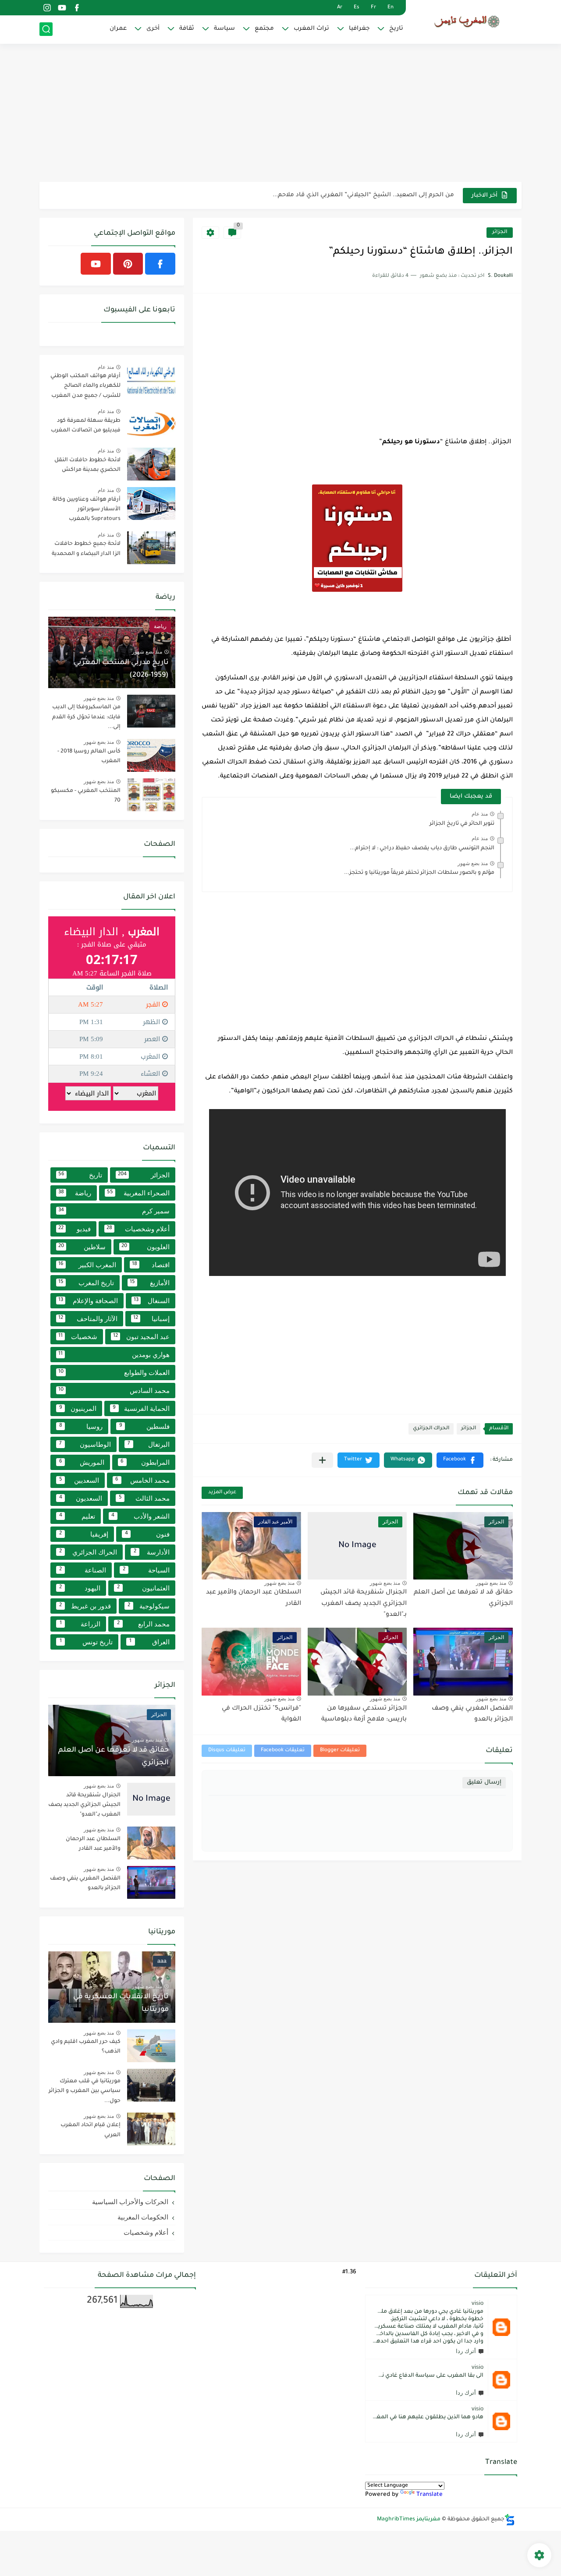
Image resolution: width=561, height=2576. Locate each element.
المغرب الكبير (87, 1265)
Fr (373, 8)
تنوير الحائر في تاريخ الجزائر (462, 824)
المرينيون (78, 1408)
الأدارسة (152, 1552)
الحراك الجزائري (431, 1429)
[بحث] (46, 29)
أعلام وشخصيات (138, 1229)
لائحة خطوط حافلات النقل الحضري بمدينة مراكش (87, 465)
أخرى (153, 29)
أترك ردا (466, 2351)
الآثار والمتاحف (88, 1319)
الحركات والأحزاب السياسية (130, 2202)
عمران (118, 29)
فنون (147, 1534)
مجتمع (264, 29)
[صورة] (151, 380)
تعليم (77, 1516)
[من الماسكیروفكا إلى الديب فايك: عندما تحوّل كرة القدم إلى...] (151, 711)
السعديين (79, 1480)
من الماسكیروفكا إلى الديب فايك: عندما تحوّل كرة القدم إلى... (86, 717)
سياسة (224, 29)
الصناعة (83, 1570)
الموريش (82, 1462)
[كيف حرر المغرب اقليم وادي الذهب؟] (151, 2046)
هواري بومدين (114, 1355)
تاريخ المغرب (86, 1283)
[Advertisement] (280, 114)
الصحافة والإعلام (88, 1301)
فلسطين (145, 1426)
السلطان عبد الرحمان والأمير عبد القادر (93, 1844)
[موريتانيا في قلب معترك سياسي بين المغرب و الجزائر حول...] (151, 2085)
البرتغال (149, 1444)
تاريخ (396, 29)
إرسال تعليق (484, 1783)
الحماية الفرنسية (141, 1408)
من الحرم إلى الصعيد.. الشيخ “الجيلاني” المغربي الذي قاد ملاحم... (363, 195)
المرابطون (145, 1462)
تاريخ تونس (86, 1642)
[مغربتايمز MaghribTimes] (467, 21)
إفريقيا (84, 1534)
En (391, 8)
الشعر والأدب (140, 1516)
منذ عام (480, 814)
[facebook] (77, 8)
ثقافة (187, 29)
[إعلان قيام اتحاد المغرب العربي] (151, 2129)
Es (357, 8)
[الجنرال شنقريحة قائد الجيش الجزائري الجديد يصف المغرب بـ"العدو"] (151, 1799)
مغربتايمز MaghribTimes (409, 2519)
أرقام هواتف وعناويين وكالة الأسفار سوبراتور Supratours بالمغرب (87, 510)
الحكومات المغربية (143, 2217)
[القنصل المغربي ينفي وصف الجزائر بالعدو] (151, 1882)
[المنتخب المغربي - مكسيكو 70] (151, 795)
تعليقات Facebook (283, 1751)
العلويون (146, 1247)
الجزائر (500, 232)
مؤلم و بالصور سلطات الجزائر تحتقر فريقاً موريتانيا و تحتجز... (419, 873)
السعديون (81, 1498)
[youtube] (62, 8)
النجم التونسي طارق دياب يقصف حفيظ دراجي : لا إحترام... (422, 848)
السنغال (152, 1301)
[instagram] (47, 8)
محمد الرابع (144, 1624)
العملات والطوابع (114, 1373)
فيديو (75, 1229)
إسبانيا (151, 1319)
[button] (460, 1460)
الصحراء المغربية (138, 1193)
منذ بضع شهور (473, 863)
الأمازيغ (150, 1283)
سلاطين (82, 1247)
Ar (340, 8)
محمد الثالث (144, 1498)
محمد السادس (114, 1390)
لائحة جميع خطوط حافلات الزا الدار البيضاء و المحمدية (86, 549)
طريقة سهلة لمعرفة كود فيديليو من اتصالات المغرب (86, 426)
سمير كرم (114, 1211)
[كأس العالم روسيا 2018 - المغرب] (151, 755)
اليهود (80, 1588)
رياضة (75, 1193)
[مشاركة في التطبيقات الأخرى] (322, 1460)
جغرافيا (359, 29)
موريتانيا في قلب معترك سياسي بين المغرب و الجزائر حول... (85, 2091)
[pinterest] (128, 264)
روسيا (81, 1426)
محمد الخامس (142, 1480)
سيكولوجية (149, 1606)
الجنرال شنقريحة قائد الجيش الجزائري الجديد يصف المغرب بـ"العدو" (364, 1604)
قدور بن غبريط (85, 1606)
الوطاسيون (85, 1444)
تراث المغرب (311, 29)
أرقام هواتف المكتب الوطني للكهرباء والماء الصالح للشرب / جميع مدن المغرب (85, 386)
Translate (430, 2495)
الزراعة (80, 1624)
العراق (149, 1642)
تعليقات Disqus (227, 1751)
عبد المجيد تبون (141, 1337)
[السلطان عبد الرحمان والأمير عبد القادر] (151, 1843)
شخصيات (78, 1337)
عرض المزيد (222, 1493)
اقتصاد (151, 1265)
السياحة (146, 1570)
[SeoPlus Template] (510, 2520)
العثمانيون (144, 1588)
